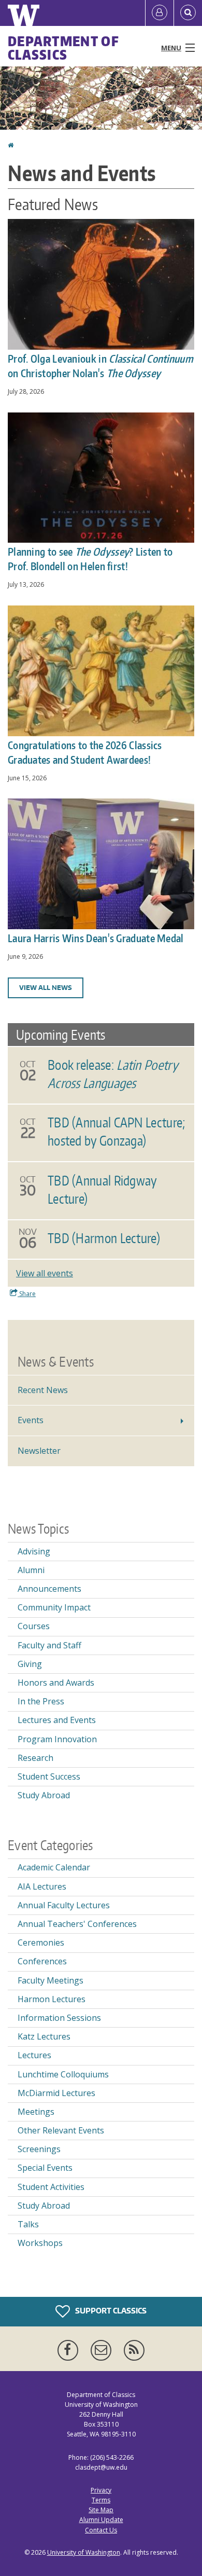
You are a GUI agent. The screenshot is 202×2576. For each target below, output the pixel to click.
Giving (30, 1664)
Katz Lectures (44, 2036)
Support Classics (110, 2310)
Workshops (40, 2243)
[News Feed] (134, 2350)
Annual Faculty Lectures (64, 1905)
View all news (46, 988)
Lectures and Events (57, 1720)
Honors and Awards (56, 1683)
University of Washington (84, 2552)
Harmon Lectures (52, 1999)
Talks (28, 2224)
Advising (34, 1551)
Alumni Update (101, 2520)
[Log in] (160, 13)
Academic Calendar (54, 1867)
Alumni (31, 1570)
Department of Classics (63, 48)
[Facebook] (70, 2350)
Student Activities (51, 2187)
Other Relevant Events (61, 2130)
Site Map (101, 2510)
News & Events (56, 1361)
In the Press (41, 1701)
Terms (101, 2500)
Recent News (43, 1390)
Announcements (49, 1589)
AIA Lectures (42, 1886)
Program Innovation (57, 1739)
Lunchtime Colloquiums (63, 2074)
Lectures (34, 2055)
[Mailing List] (103, 2350)
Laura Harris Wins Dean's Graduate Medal (96, 938)
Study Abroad (44, 1795)
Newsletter (39, 1451)
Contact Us (101, 2530)
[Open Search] (188, 13)
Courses (34, 1626)
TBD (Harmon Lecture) (104, 1238)
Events (31, 1420)
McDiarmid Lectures (56, 2093)
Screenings (39, 2149)
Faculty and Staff (49, 1645)
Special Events (45, 2168)
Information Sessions (59, 2018)
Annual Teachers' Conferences (77, 1924)
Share (27, 1294)
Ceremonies (41, 1943)
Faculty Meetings (51, 1980)
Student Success (49, 1776)
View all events (45, 1273)
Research (35, 1758)
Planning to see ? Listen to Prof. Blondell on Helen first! (90, 559)
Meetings (36, 2112)
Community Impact (54, 1607)
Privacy (101, 2490)
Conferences (42, 1961)
